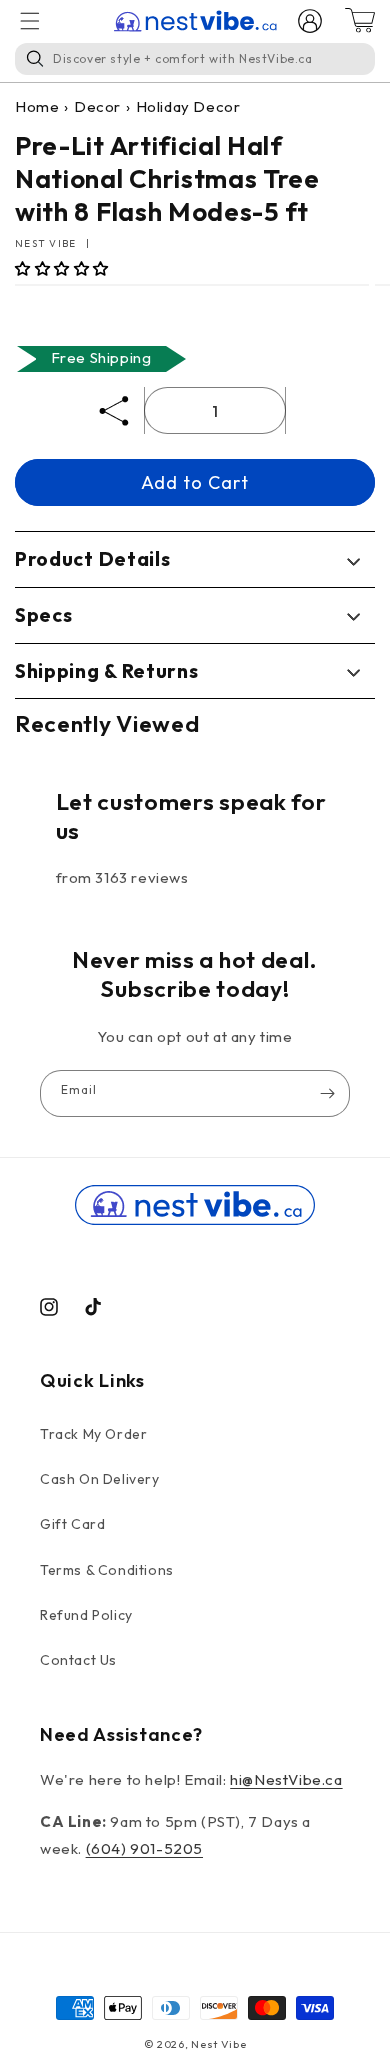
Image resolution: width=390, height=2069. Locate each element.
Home (37, 106)
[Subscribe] (327, 1093)
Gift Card (72, 1524)
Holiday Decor (188, 106)
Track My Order (93, 1434)
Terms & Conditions (107, 1570)
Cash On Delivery (100, 1479)
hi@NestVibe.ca (286, 1779)
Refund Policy (86, 1615)
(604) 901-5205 (144, 1848)
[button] (62, 268)
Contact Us (78, 1660)
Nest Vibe (218, 2044)
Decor (97, 106)
